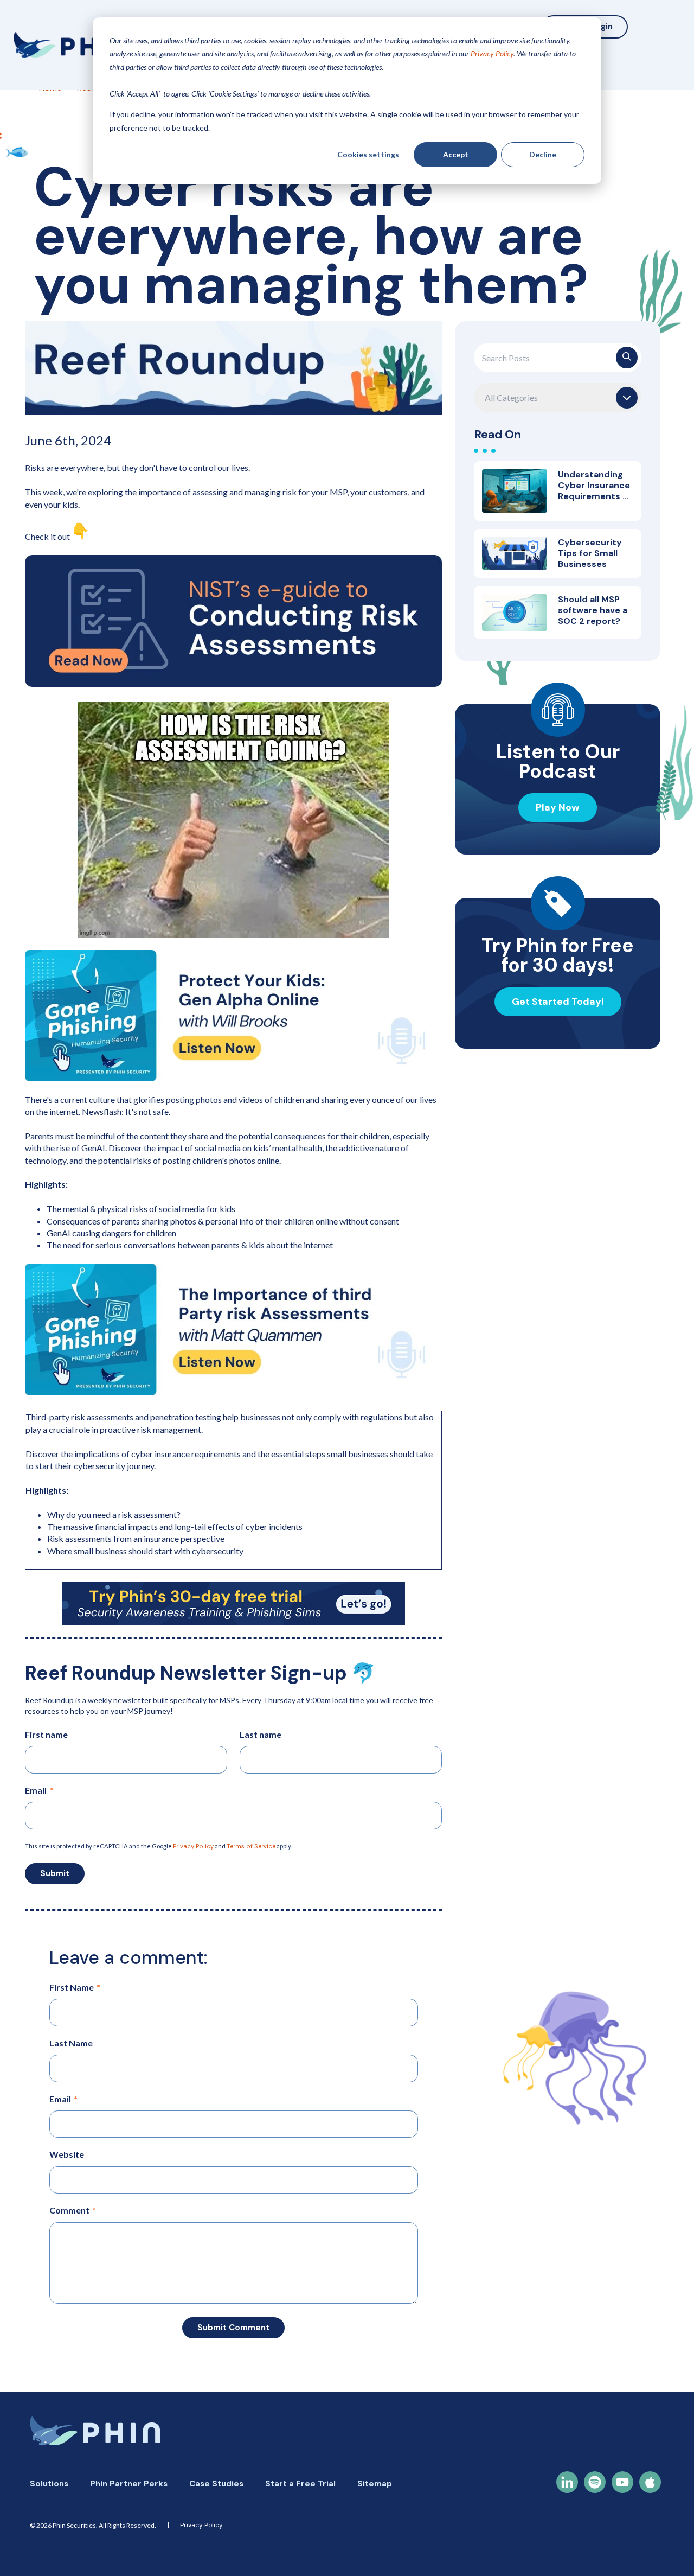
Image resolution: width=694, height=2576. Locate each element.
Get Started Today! (558, 1002)
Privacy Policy (193, 1846)
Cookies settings (368, 154)
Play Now (558, 807)
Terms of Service (251, 1846)
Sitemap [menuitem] (375, 2484)
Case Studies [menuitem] (216, 2484)
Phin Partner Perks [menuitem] (129, 2484)
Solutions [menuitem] (49, 2484)
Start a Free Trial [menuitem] (300, 2484)
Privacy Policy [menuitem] (201, 2525)
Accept (456, 154)
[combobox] (558, 358)
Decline (543, 154)
